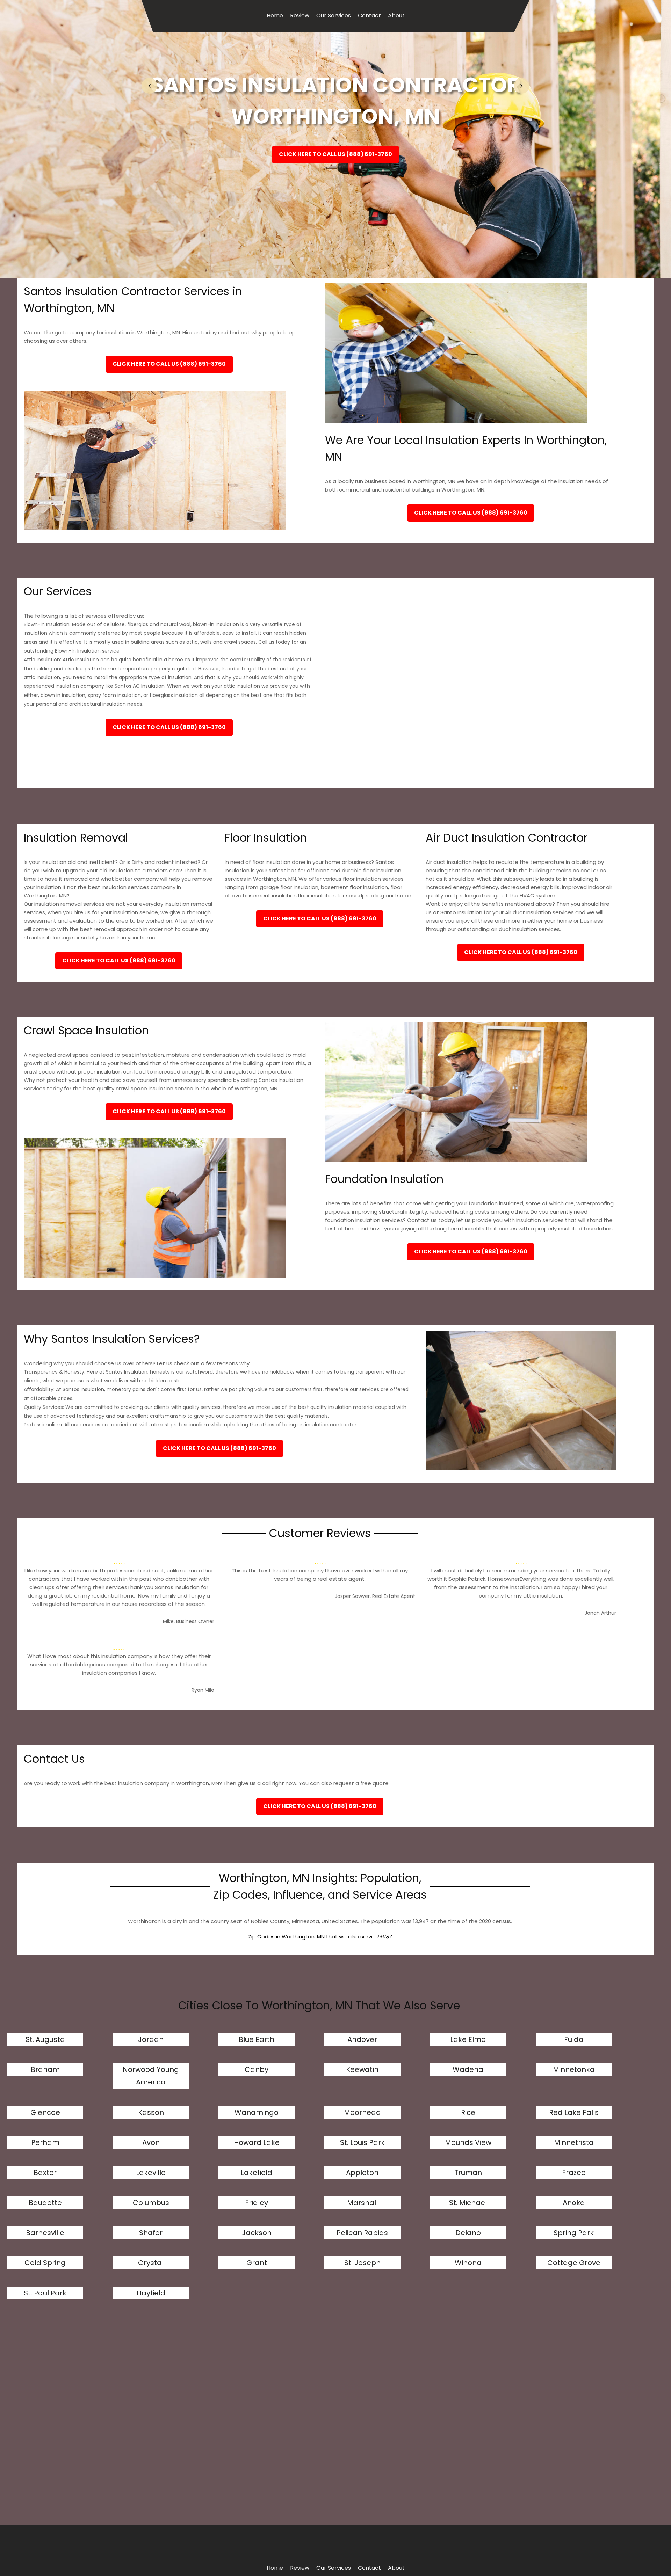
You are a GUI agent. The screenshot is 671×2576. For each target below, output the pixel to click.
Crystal (151, 2263)
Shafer (151, 2233)
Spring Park (574, 2233)
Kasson (151, 2112)
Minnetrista (574, 2142)
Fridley (257, 2203)
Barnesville (45, 2233)
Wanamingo (257, 2112)
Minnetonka (574, 2069)
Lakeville (151, 2173)
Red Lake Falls (574, 2112)
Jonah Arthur (600, 1613)
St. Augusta (45, 2039)
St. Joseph (362, 2263)
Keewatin (362, 2069)
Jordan (151, 2039)
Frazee (574, 2173)
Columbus (151, 2203)
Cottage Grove (574, 2263)
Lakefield (257, 2173)
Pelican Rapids (362, 2233)
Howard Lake (257, 2142)
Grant (257, 2263)
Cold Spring (45, 2263)
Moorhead (362, 2112)
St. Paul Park (45, 2293)
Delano (468, 2233)
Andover (362, 2039)
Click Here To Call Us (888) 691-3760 (335, 154)
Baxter (45, 2173)
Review (300, 16)
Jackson (257, 2233)
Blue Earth (257, 2039)
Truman (468, 2173)
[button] (149, 86)
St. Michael (468, 2203)
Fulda (574, 2039)
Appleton (362, 2173)
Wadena (468, 2069)
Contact (369, 16)
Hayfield (151, 2293)
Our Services (334, 16)
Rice (468, 2112)
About (396, 16)
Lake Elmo (468, 2039)
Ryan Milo (203, 1690)
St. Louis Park (362, 2142)
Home (275, 16)
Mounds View (468, 2142)
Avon (151, 2142)
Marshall (362, 2203)
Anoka (574, 2203)
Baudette (45, 2203)
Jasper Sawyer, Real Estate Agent (375, 1596)
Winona (468, 2263)
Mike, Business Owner (189, 1621)
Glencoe (45, 2112)
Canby (257, 2069)
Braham (45, 2069)
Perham (45, 2142)
